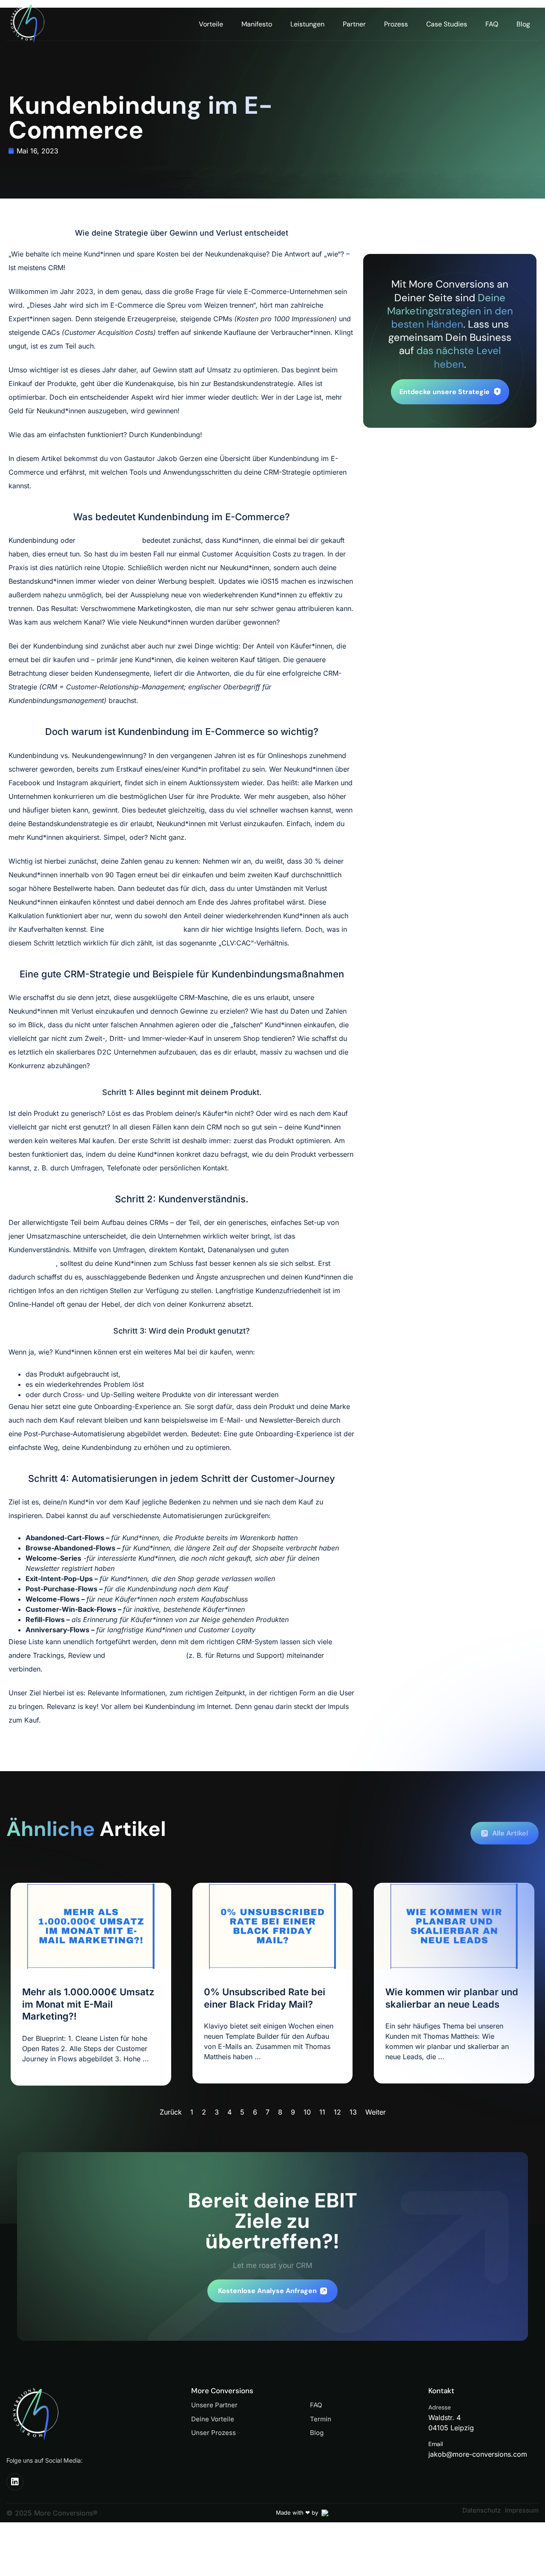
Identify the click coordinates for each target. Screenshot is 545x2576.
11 (322, 2112)
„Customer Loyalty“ (109, 540)
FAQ (492, 24)
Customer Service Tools (147, 1655)
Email (436, 2444)
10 (307, 2112)
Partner (354, 24)
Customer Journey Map (144, 929)
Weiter (376, 2112)
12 (337, 2112)
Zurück (171, 2112)
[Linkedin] (15, 2482)
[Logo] (35, 24)
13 (353, 2112)
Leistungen (307, 24)
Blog (523, 24)
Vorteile (211, 24)
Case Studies (447, 24)
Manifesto (257, 24)
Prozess (396, 24)
